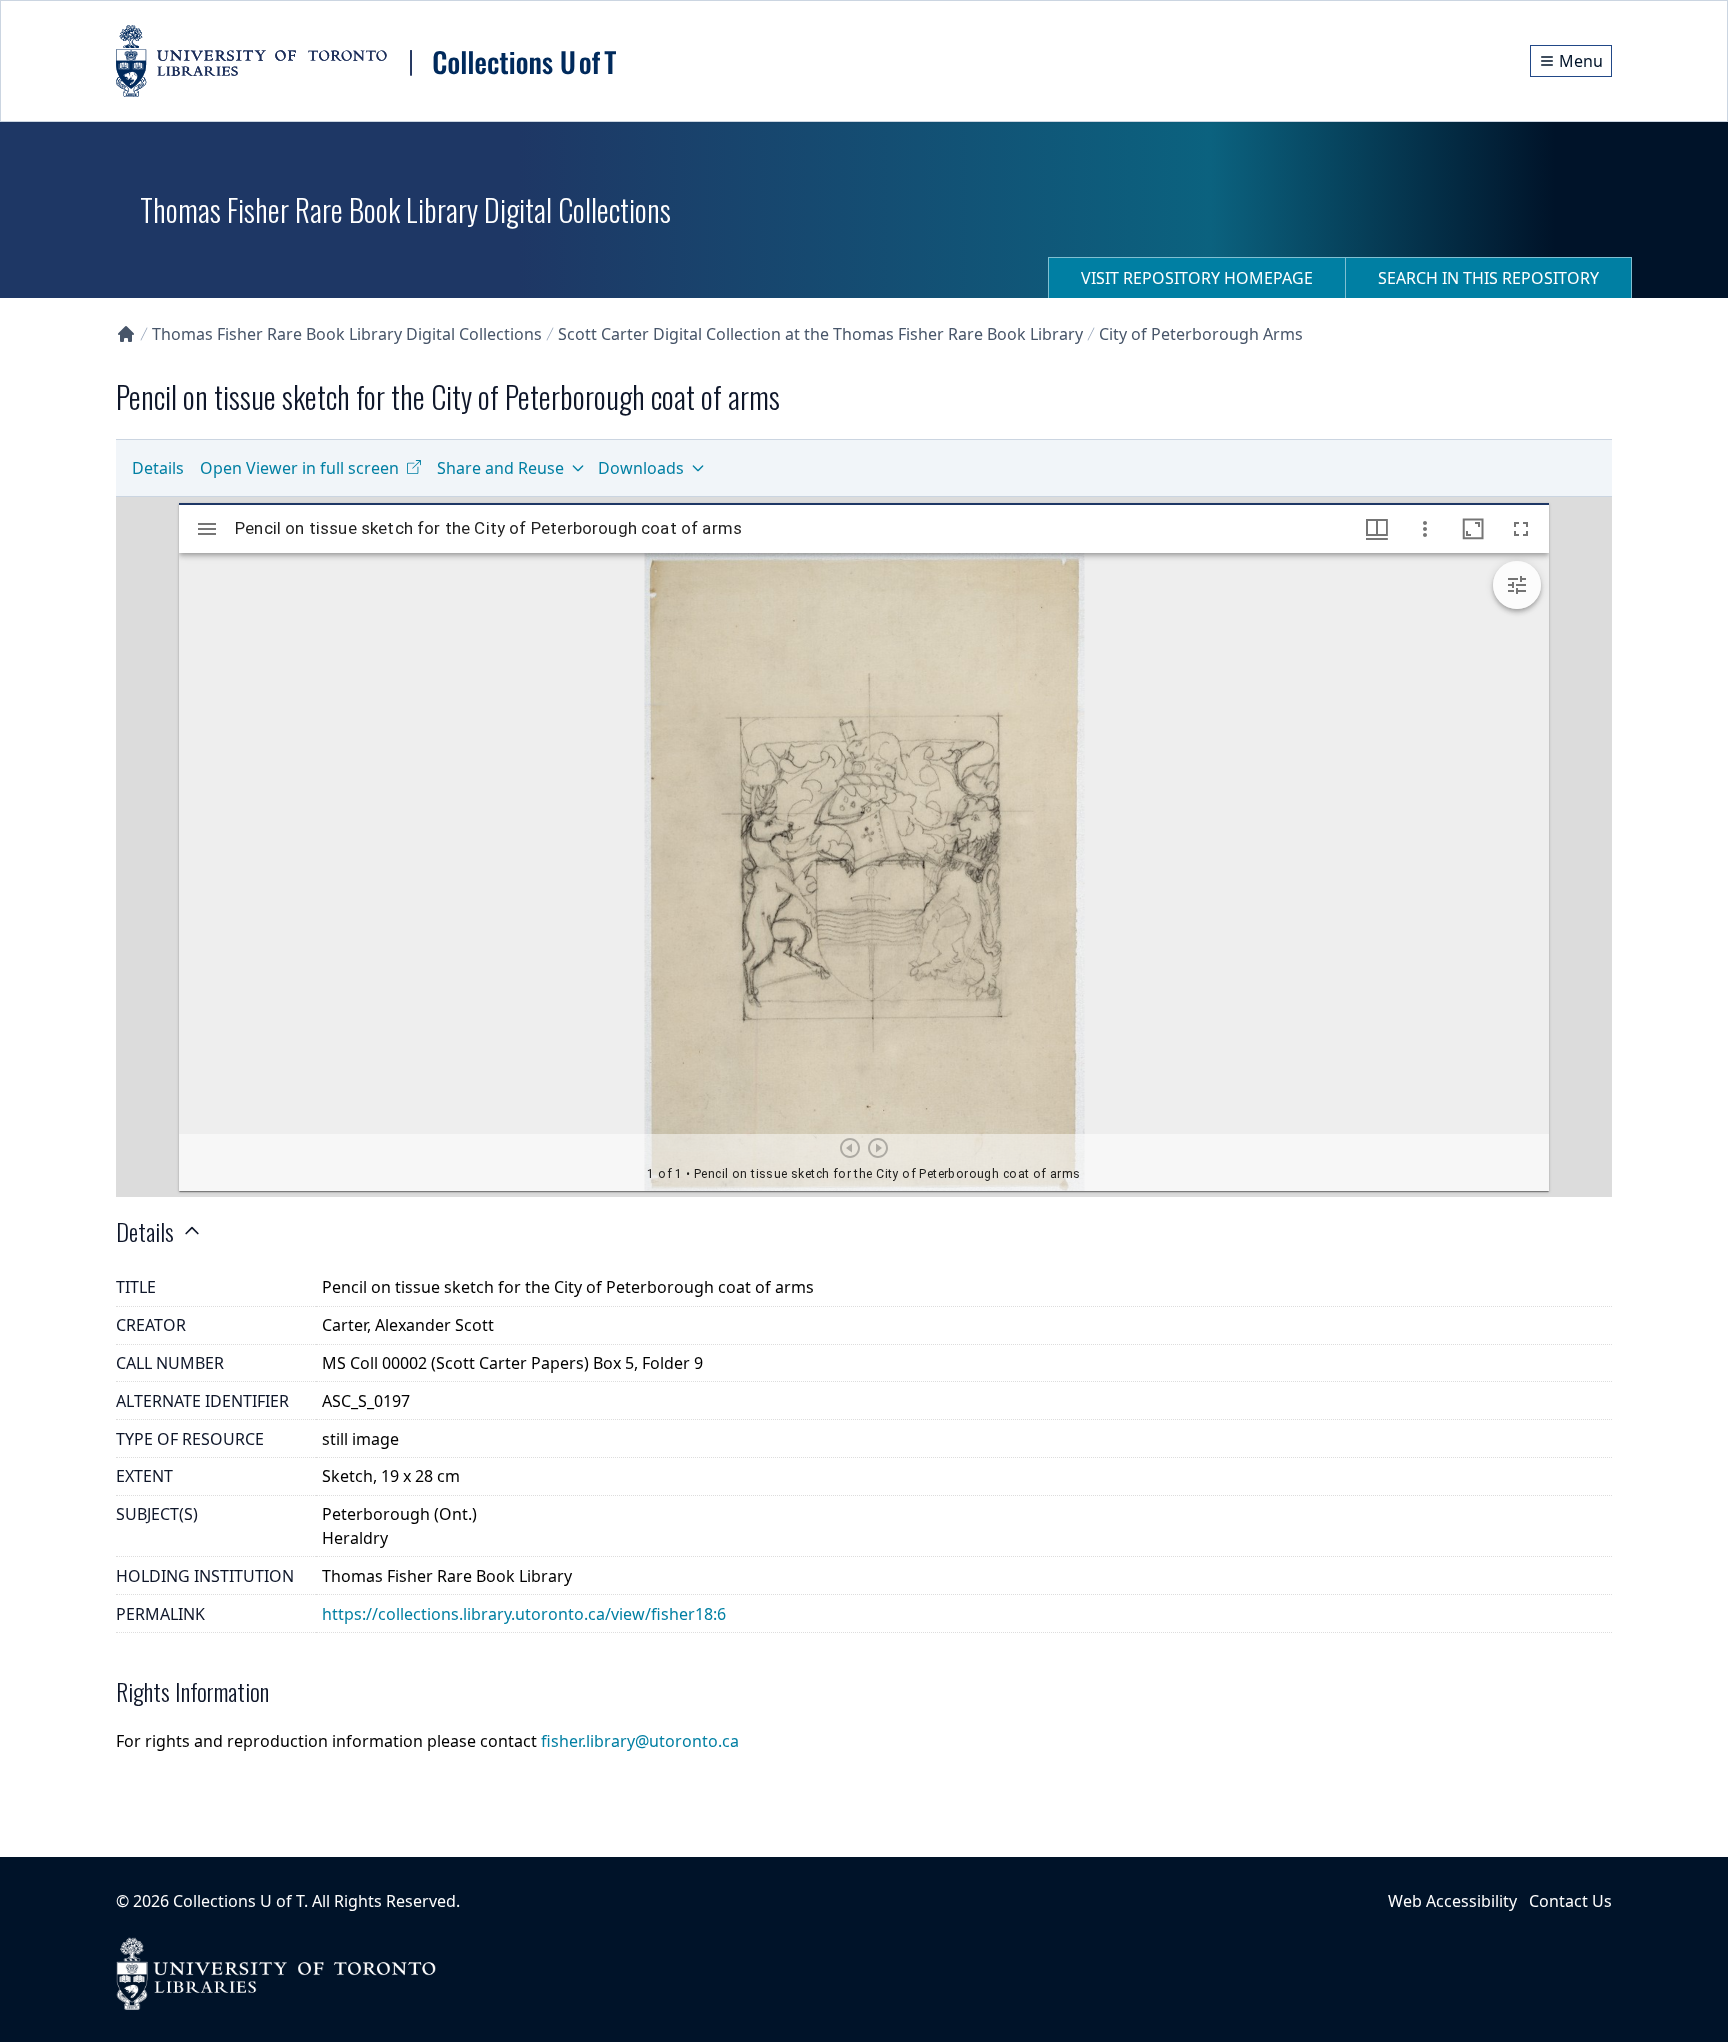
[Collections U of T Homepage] (126, 334)
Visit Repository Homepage (1197, 278)
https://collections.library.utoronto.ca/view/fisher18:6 (524, 1614)
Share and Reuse (500, 468)
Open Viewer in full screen (299, 468)
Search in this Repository (1488, 278)
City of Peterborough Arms (1201, 334)
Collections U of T (238, 1901)
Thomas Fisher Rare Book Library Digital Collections (347, 334)
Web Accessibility (1452, 1901)
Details (158, 468)
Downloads (641, 468)
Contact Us (1570, 1901)
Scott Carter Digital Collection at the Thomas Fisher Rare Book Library (820, 334)
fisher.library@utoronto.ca (640, 1741)
